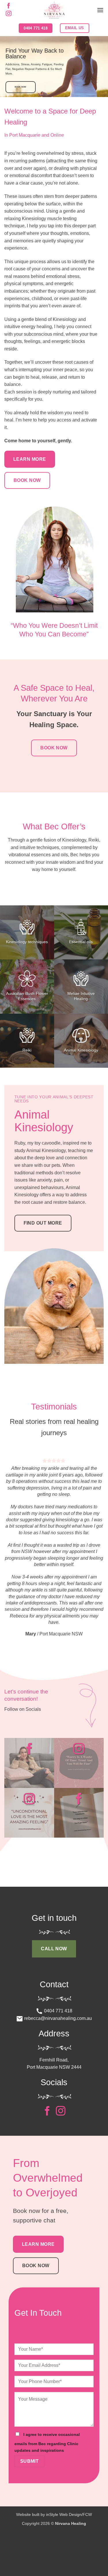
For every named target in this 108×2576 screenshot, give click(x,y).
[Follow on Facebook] (9, 6)
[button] (100, 10)
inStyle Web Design (64, 2501)
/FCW (87, 2501)
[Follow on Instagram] (9, 14)
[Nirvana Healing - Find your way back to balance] (54, 10)
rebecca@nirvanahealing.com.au (57, 2005)
